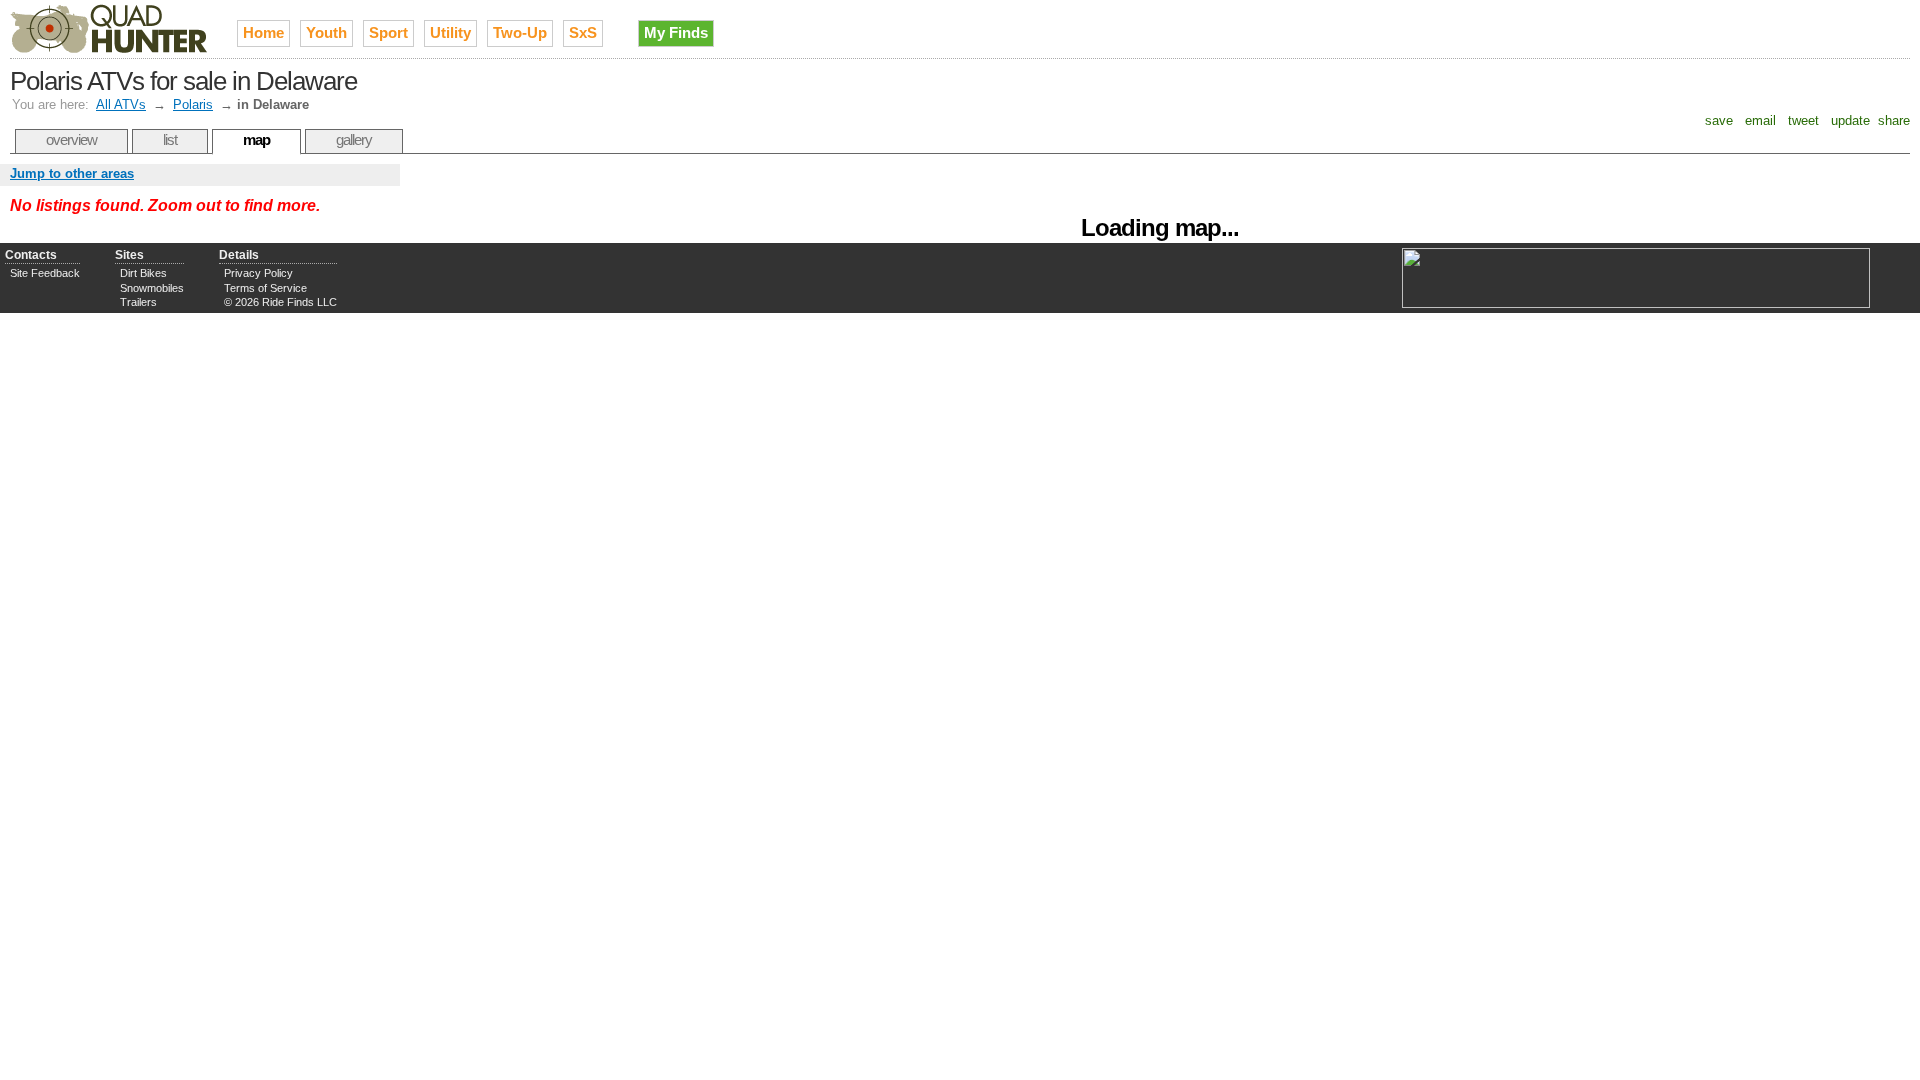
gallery (354, 139)
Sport (388, 32)
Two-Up (520, 32)
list (170, 139)
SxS (583, 32)
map (256, 139)
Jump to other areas (72, 173)
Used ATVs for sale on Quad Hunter (108, 29)
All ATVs (121, 104)
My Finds (676, 32)
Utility (450, 32)
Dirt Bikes (143, 273)
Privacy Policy (258, 273)
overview (71, 139)
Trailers (138, 302)
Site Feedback (45, 273)
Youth (326, 32)
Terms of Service (265, 288)
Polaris (193, 104)
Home (263, 32)
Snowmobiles (152, 288)
